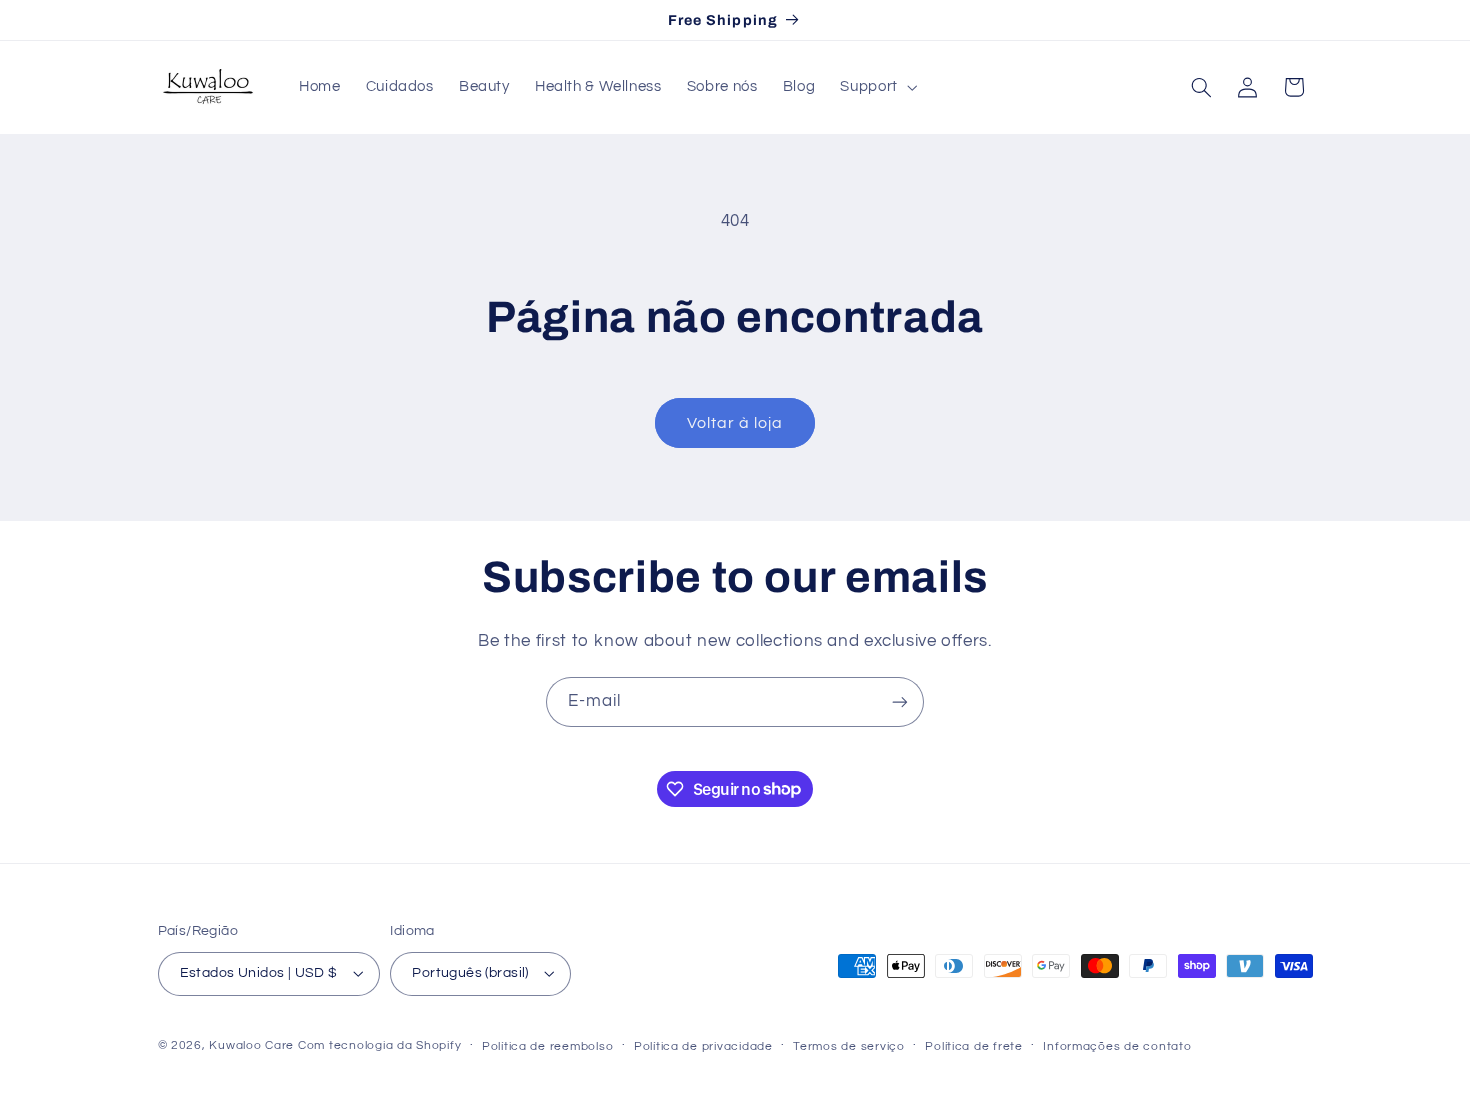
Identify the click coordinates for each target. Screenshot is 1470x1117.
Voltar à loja (735, 423)
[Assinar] (900, 701)
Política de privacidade (703, 1046)
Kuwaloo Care (251, 1045)
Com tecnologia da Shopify (379, 1045)
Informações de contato (1117, 1046)
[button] (877, 87)
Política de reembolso (547, 1046)
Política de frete (974, 1046)
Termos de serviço (849, 1046)
